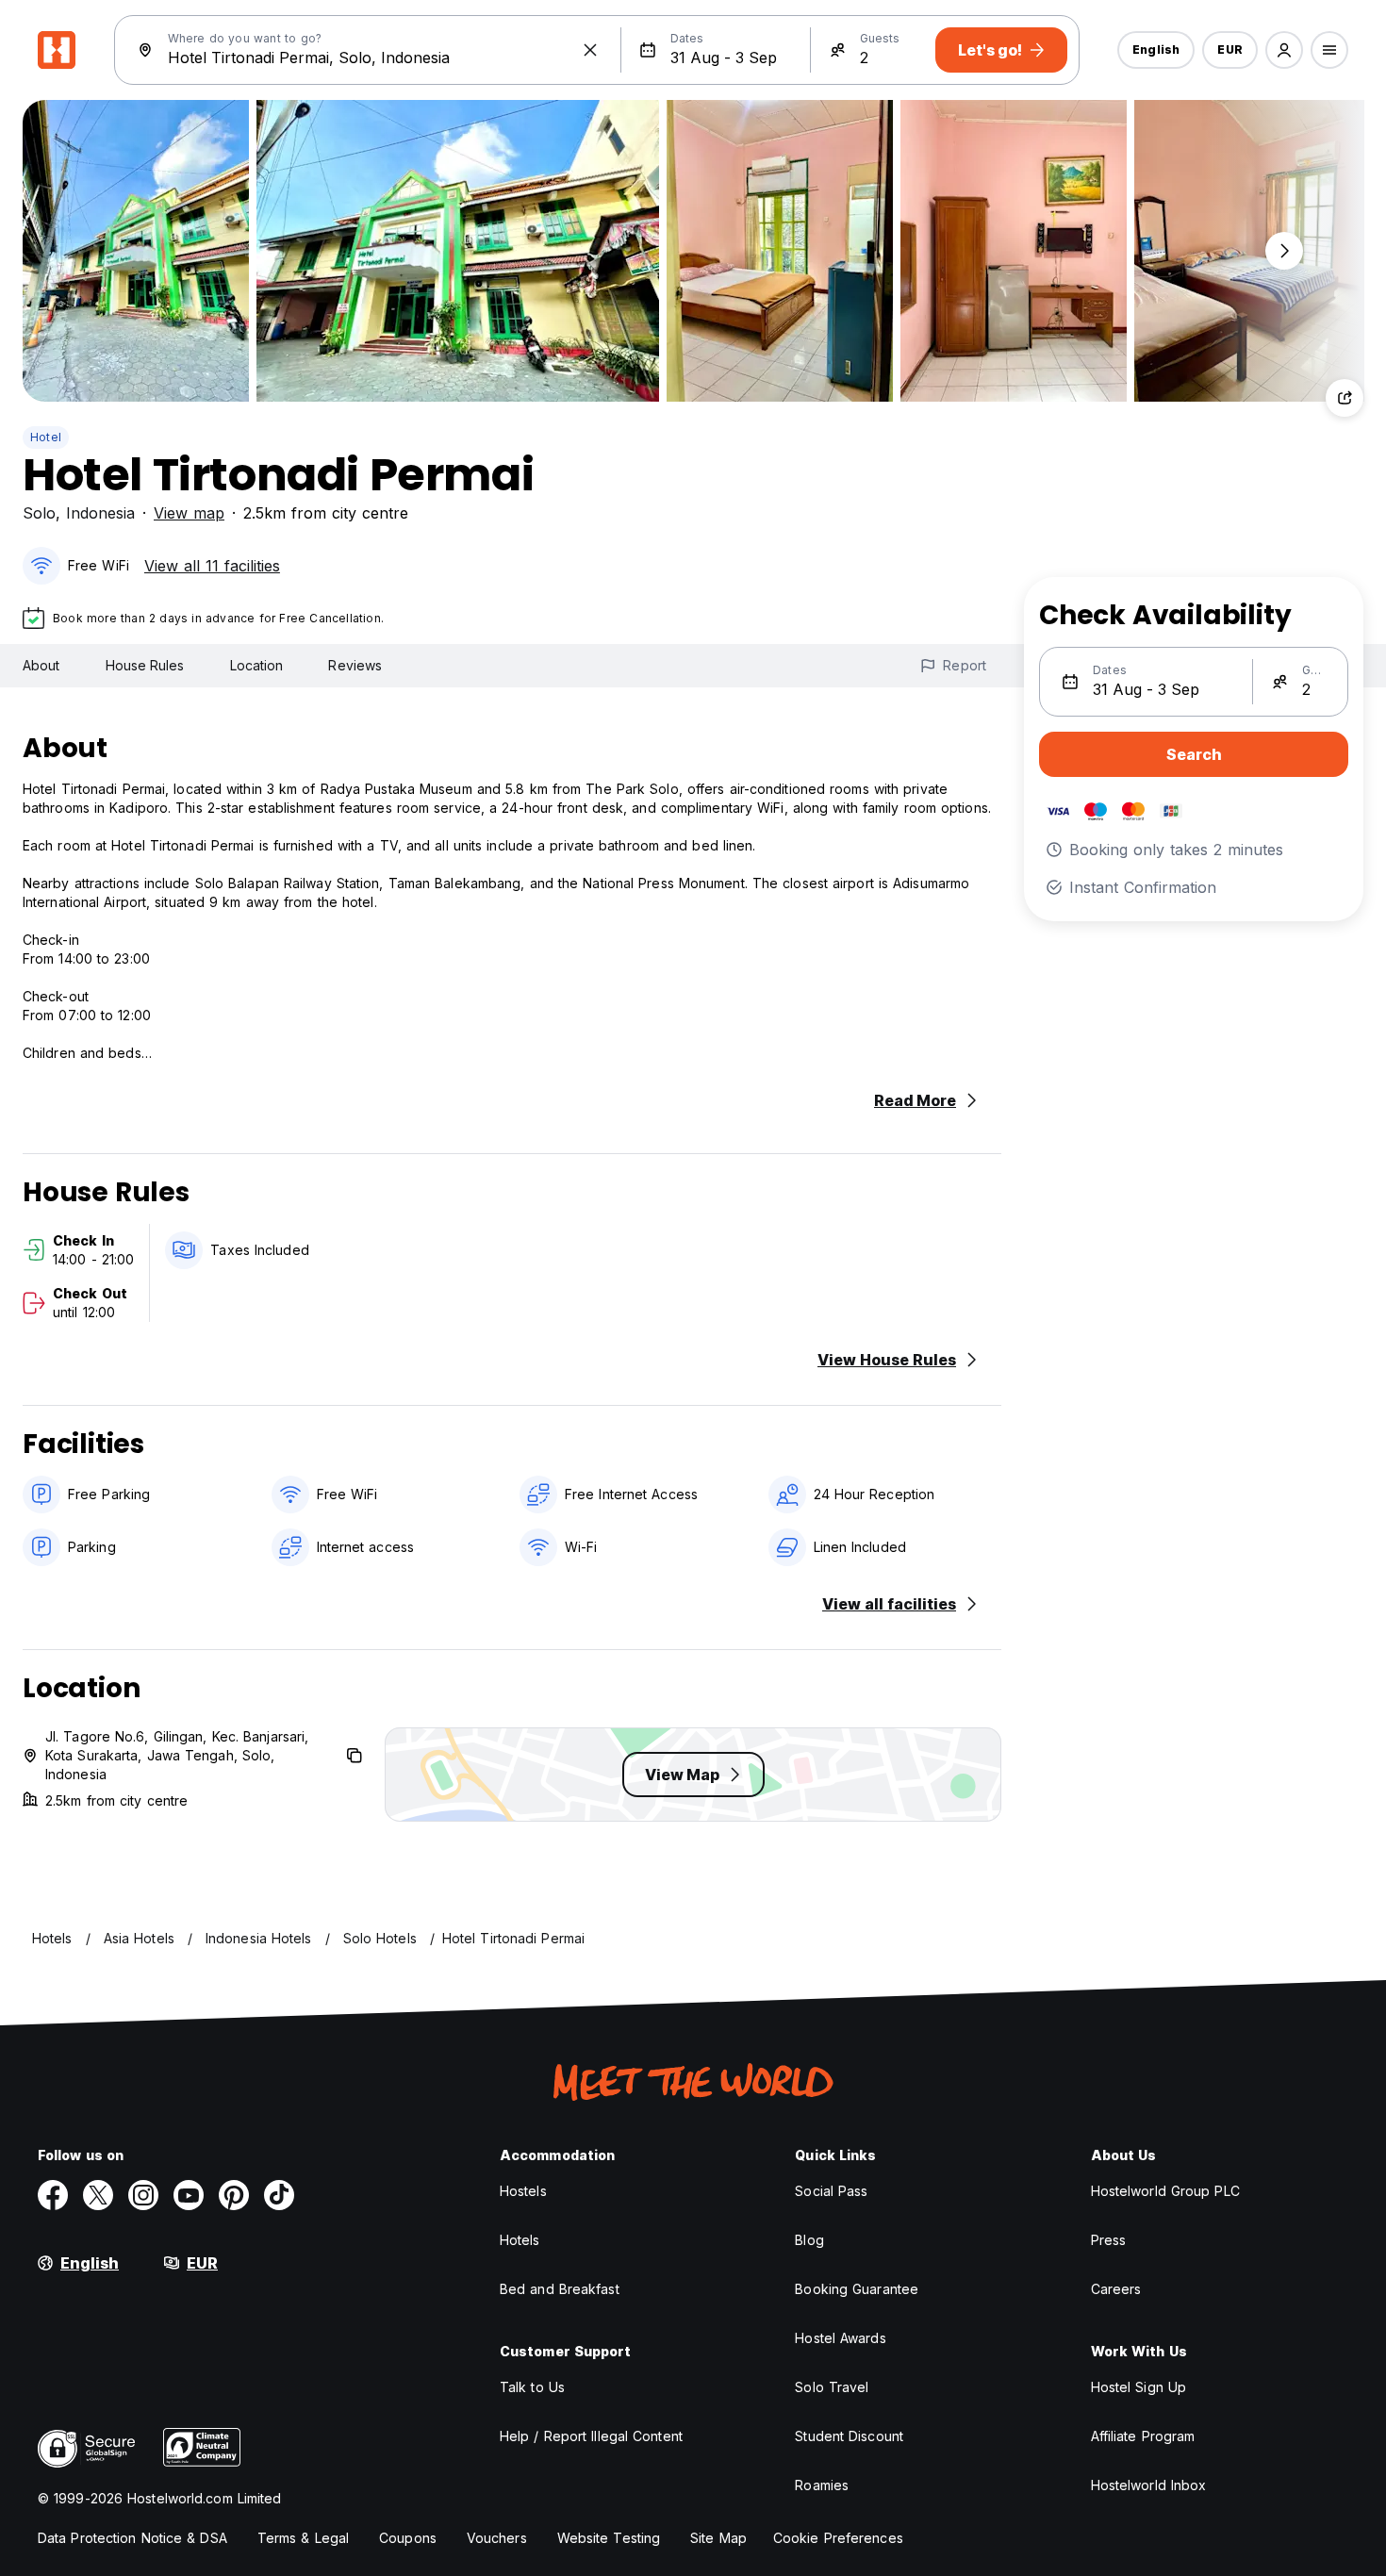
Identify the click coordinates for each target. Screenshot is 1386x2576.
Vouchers (497, 2538)
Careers (1116, 2289)
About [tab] (41, 665)
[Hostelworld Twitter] (98, 2195)
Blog (809, 2240)
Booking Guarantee (857, 2289)
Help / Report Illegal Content (591, 2436)
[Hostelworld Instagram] (143, 2195)
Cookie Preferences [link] (838, 2538)
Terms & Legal (303, 2538)
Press (1109, 2240)
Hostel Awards (840, 2338)
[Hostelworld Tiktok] (279, 2195)
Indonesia (100, 513)
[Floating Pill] (1284, 251)
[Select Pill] (1284, 50)
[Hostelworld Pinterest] (234, 2195)
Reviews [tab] (355, 665)
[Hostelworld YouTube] (189, 2195)
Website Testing (609, 2538)
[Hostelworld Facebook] (53, 2195)
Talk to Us (532, 2387)
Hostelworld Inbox (1149, 2485)
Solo (39, 513)
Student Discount (849, 2436)
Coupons (408, 2538)
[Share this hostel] (1345, 398)
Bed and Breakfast (560, 2289)
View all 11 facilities (212, 566)
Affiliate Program (1143, 2436)
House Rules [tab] (145, 665)
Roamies (822, 2485)
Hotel (46, 437)
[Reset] (590, 50)
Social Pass (831, 2191)
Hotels (520, 2240)
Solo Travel (832, 2387)
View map (189, 513)
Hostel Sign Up (1138, 2387)
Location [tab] (257, 665)
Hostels (523, 2191)
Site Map (718, 2538)
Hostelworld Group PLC (1165, 2191)
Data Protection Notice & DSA (132, 2538)
